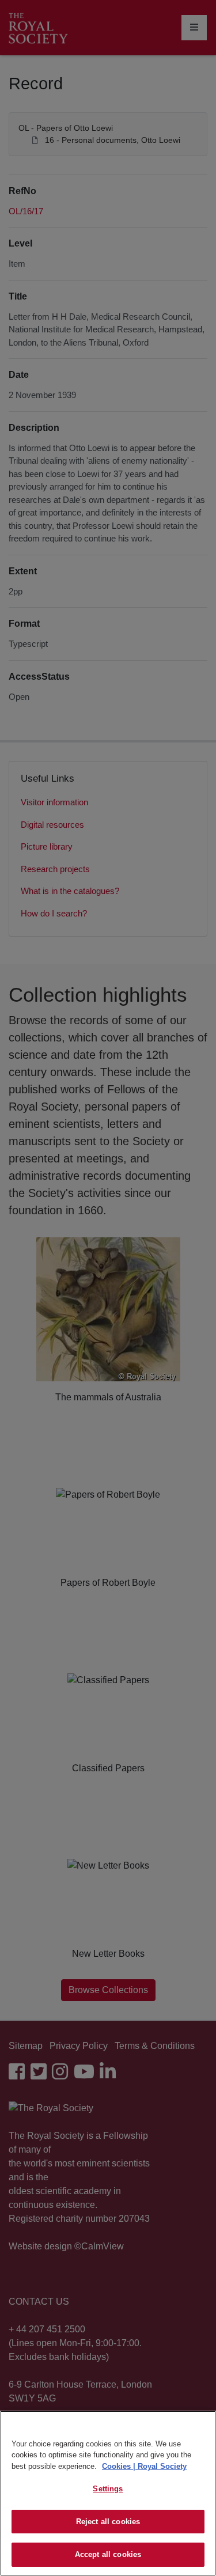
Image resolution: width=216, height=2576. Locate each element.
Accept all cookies (108, 2554)
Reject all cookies (108, 2522)
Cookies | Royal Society (144, 2466)
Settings (108, 2489)
